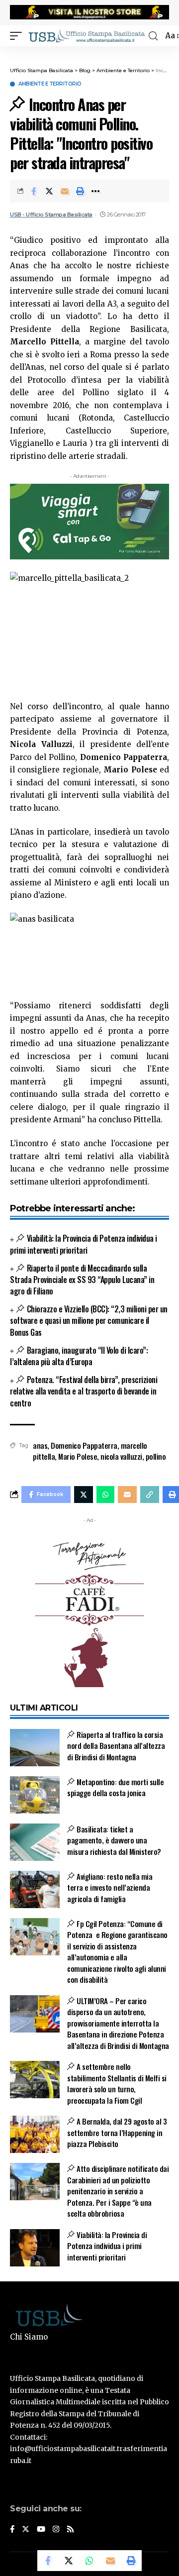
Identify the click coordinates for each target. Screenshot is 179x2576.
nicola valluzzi (121, 1456)
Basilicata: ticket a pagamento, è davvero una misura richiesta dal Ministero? (114, 1840)
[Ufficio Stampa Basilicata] (87, 36)
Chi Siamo (29, 2337)
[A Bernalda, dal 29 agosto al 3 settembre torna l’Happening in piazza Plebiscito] (35, 2134)
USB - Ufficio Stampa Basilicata (51, 215)
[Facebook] (12, 2530)
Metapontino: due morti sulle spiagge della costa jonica (115, 1787)
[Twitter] (26, 2530)
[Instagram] (56, 2530)
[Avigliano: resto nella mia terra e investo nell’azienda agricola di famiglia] (35, 1889)
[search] (153, 36)
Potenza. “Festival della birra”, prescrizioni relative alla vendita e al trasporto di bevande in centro (84, 1391)
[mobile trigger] (18, 36)
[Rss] (70, 2530)
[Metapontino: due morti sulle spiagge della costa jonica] (35, 1795)
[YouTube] (41, 2530)
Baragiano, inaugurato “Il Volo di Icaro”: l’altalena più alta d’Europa (79, 1356)
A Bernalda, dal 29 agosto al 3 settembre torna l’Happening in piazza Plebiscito (117, 2132)
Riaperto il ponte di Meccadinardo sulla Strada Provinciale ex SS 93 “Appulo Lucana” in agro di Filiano (82, 1280)
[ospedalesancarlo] (89, 53)
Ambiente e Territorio (50, 84)
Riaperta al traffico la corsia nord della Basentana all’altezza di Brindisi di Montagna (116, 1746)
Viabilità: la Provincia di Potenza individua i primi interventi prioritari (84, 1244)
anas (40, 1445)
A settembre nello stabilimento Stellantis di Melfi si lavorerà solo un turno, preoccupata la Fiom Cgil (117, 2083)
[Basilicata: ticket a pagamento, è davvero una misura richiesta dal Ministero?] (35, 1842)
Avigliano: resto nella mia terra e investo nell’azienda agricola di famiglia (110, 1887)
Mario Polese (78, 1456)
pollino (156, 1456)
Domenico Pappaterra (84, 1445)
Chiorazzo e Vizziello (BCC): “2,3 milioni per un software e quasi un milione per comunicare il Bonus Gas (89, 1320)
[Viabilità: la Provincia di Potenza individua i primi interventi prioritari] (35, 2248)
